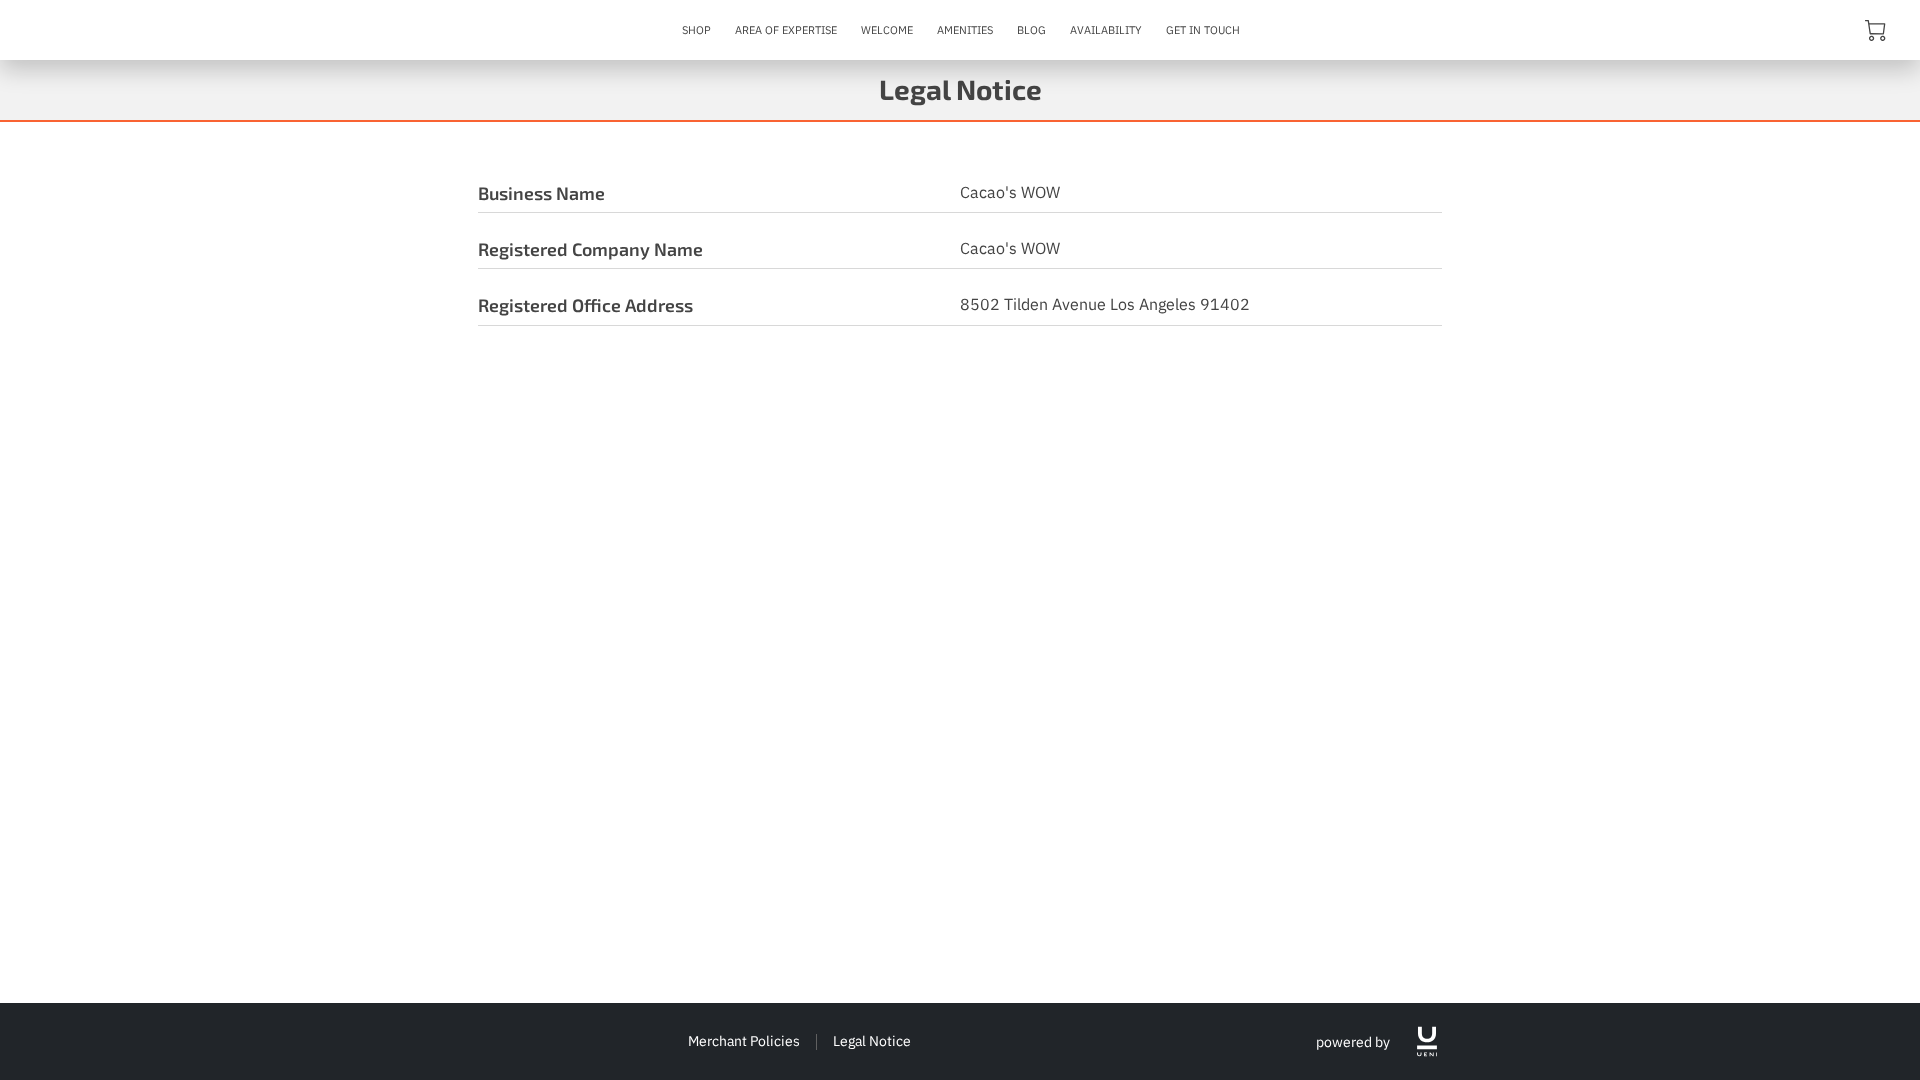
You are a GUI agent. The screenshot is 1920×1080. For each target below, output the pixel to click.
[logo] (1427, 1041)
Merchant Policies (744, 1040)
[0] (1875, 29)
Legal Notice (872, 1040)
